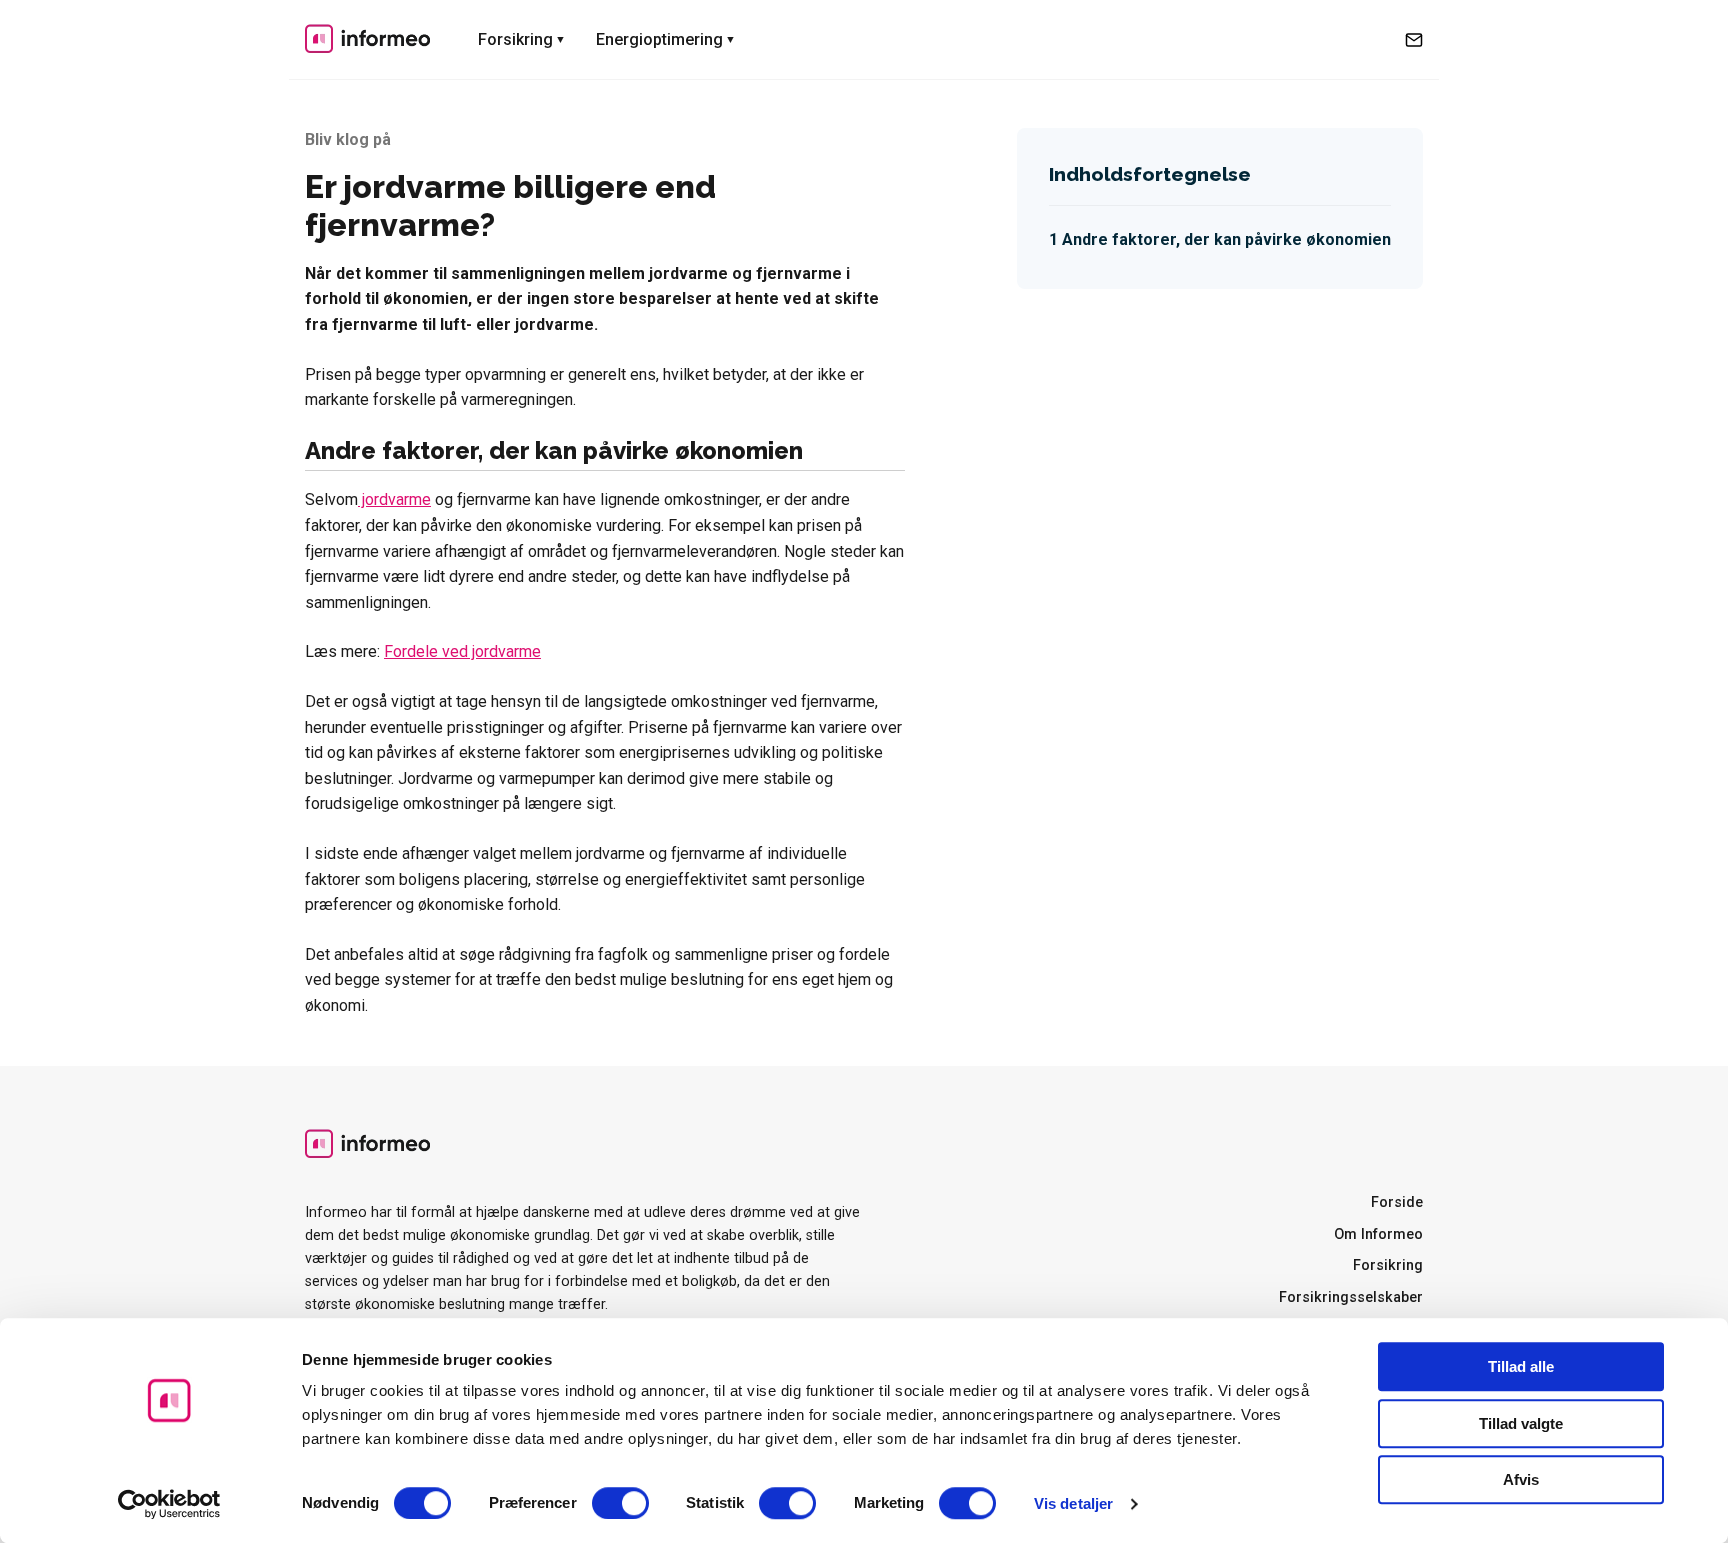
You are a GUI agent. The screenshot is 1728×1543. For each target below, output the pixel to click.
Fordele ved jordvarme (462, 651)
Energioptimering (659, 39)
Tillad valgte (1521, 1423)
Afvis (1521, 1479)
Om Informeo (1378, 1234)
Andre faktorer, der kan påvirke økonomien (1226, 239)
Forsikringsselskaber (1351, 1297)
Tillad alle (1521, 1366)
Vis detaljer (1073, 1503)
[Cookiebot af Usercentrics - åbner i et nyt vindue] (169, 1504)
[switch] (620, 1503)
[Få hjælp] (1414, 40)
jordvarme (394, 499)
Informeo (367, 38)
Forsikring (515, 39)
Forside (1397, 1202)
